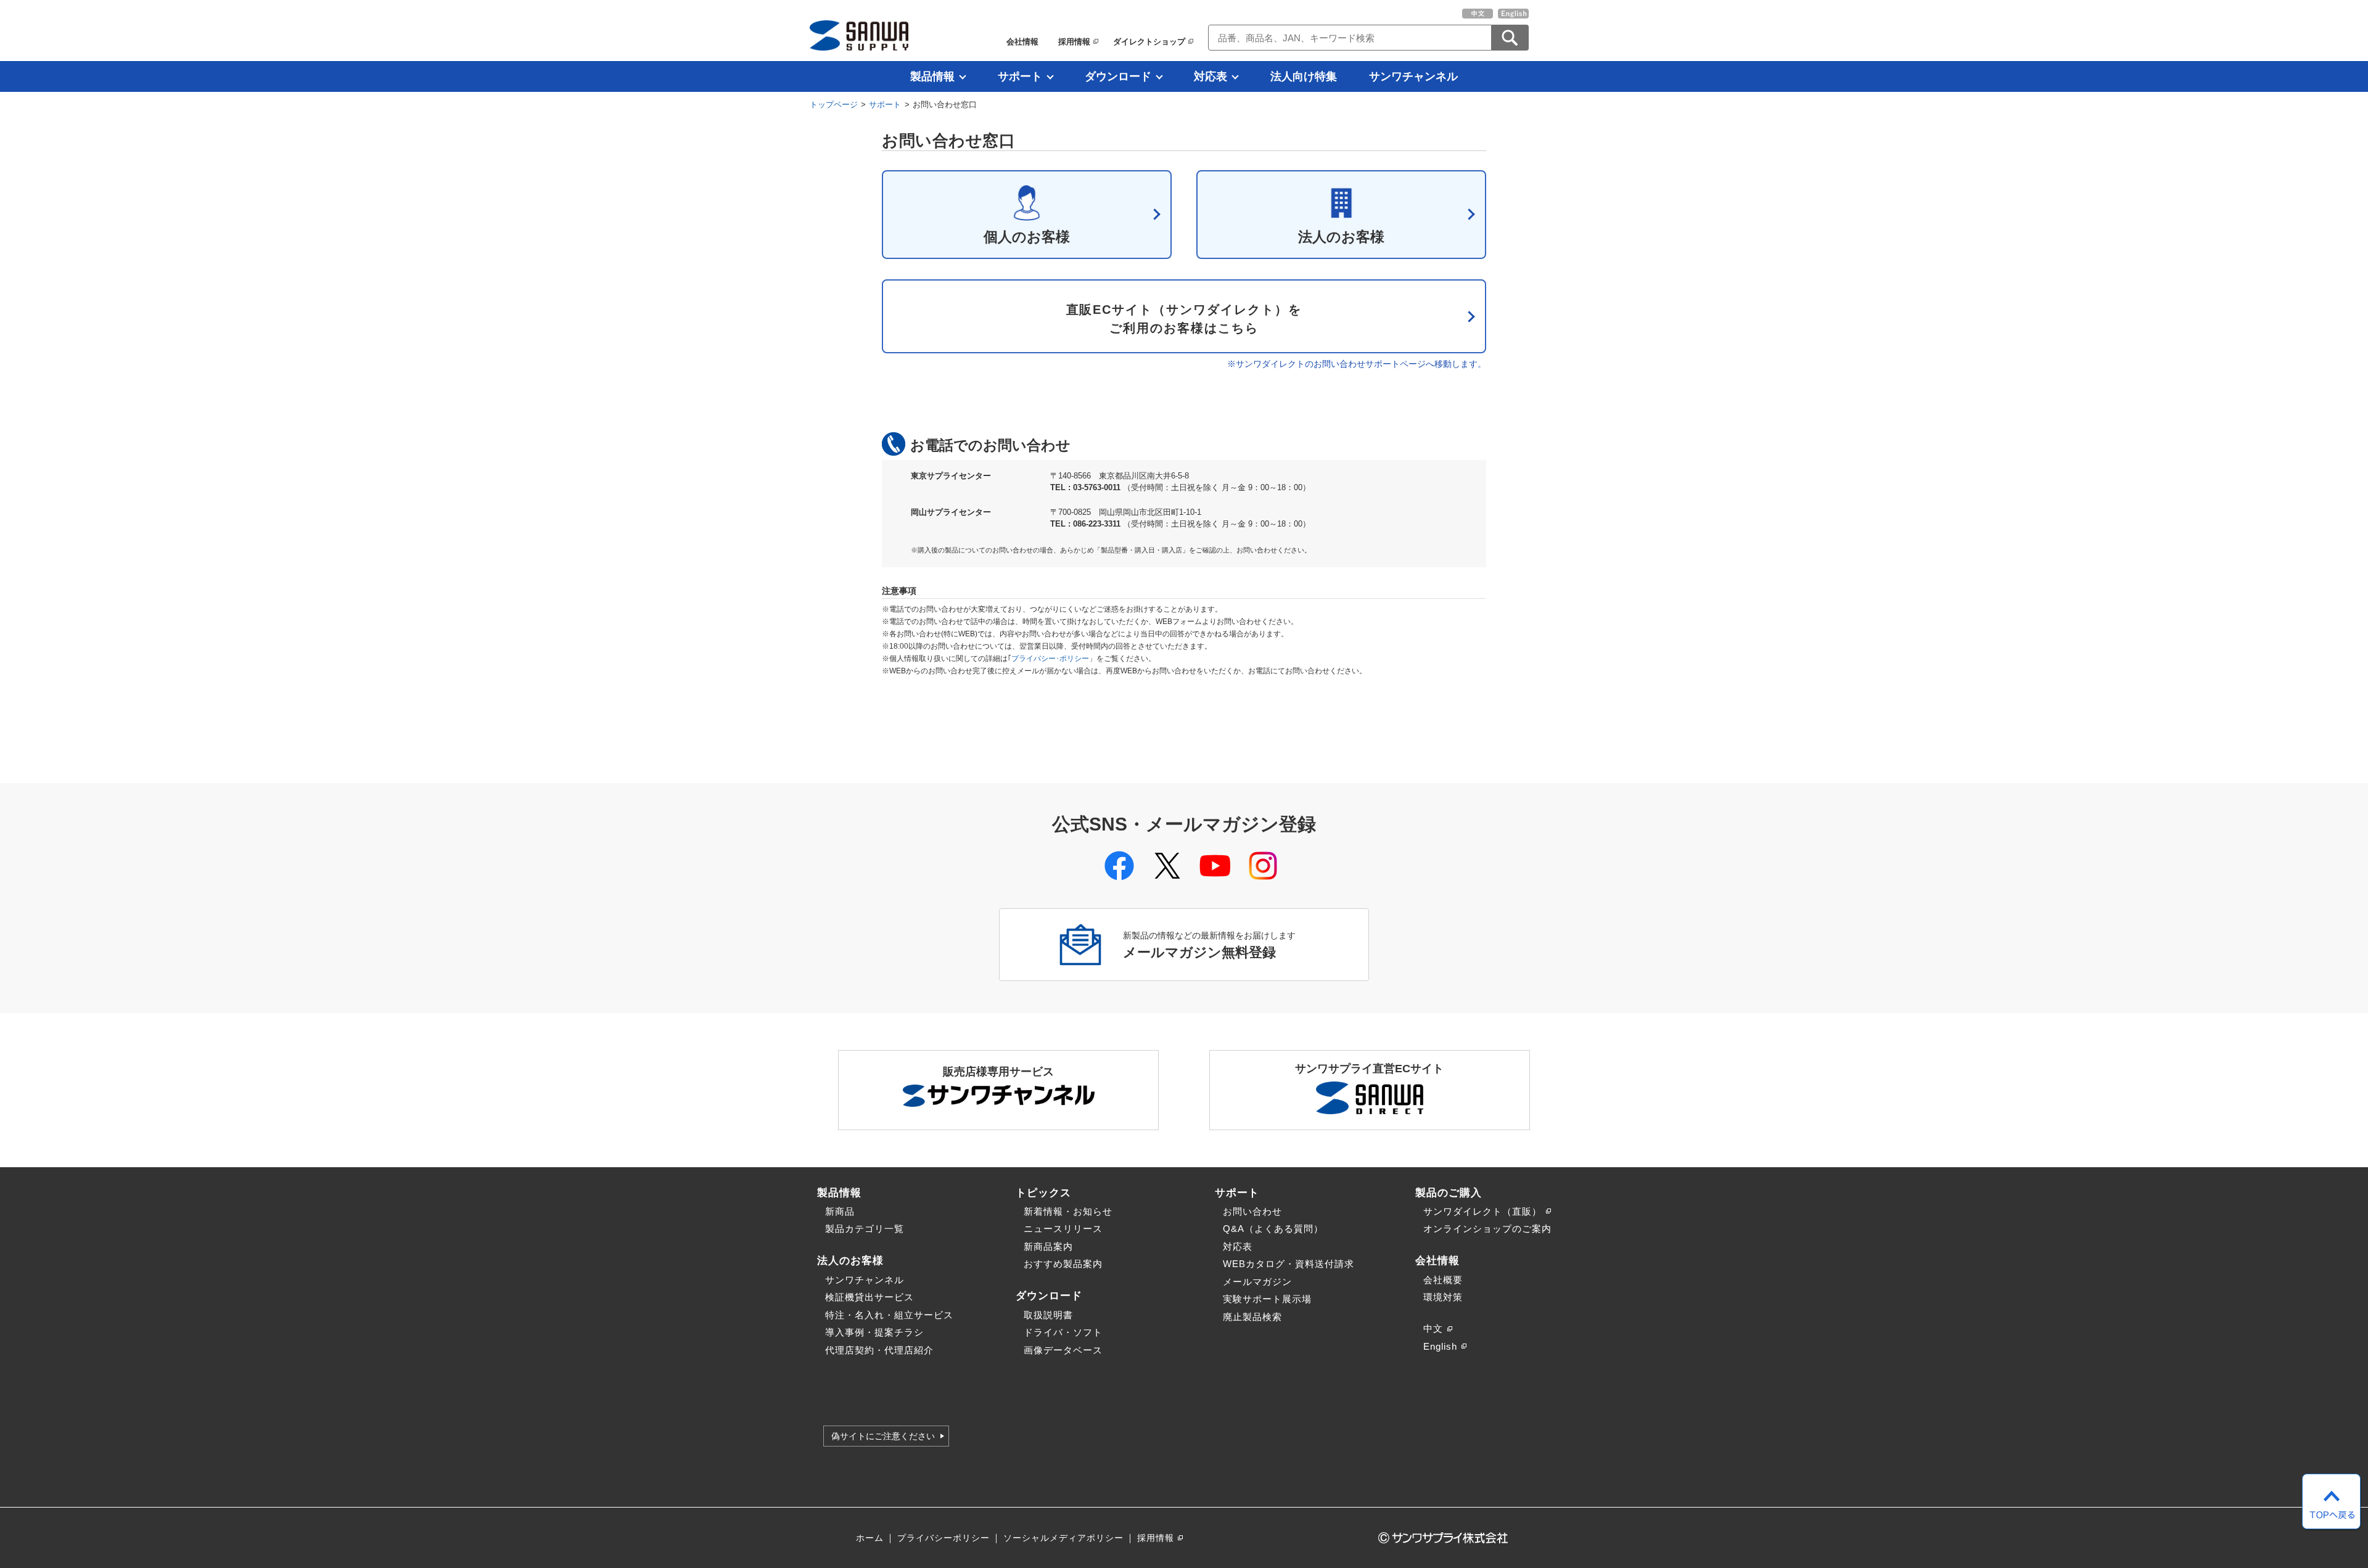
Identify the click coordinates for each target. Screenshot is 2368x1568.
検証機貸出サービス (869, 1297)
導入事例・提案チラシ (874, 1332)
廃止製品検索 (1252, 1317)
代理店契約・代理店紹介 (879, 1350)
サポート (1020, 76)
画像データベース (1063, 1350)
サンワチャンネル (1413, 76)
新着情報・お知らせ (1068, 1211)
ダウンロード (1118, 76)
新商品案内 (1048, 1246)
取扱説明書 (1048, 1315)
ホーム (870, 1538)
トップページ (834, 105)
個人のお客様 (1027, 237)
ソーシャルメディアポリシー (1063, 1538)
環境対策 (1443, 1297)
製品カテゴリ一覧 (865, 1229)
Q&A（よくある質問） (1273, 1229)
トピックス (1043, 1192)
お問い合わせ (1252, 1211)
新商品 (840, 1211)
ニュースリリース (1063, 1229)
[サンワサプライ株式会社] (859, 35)
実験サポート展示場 (1267, 1299)
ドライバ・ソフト (1063, 1332)
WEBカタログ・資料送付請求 (1289, 1264)
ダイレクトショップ (1149, 42)
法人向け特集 (1304, 76)
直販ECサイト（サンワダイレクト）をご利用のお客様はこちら (1184, 319)
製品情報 (932, 76)
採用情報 (1074, 42)
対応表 (1211, 76)
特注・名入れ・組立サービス (889, 1315)
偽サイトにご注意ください (883, 1436)
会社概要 (1443, 1280)
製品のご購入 (1449, 1192)
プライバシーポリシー (943, 1538)
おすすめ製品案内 (1063, 1264)
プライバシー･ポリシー (1050, 659)
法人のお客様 (1341, 237)
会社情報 (1022, 42)
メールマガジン (1257, 1282)
